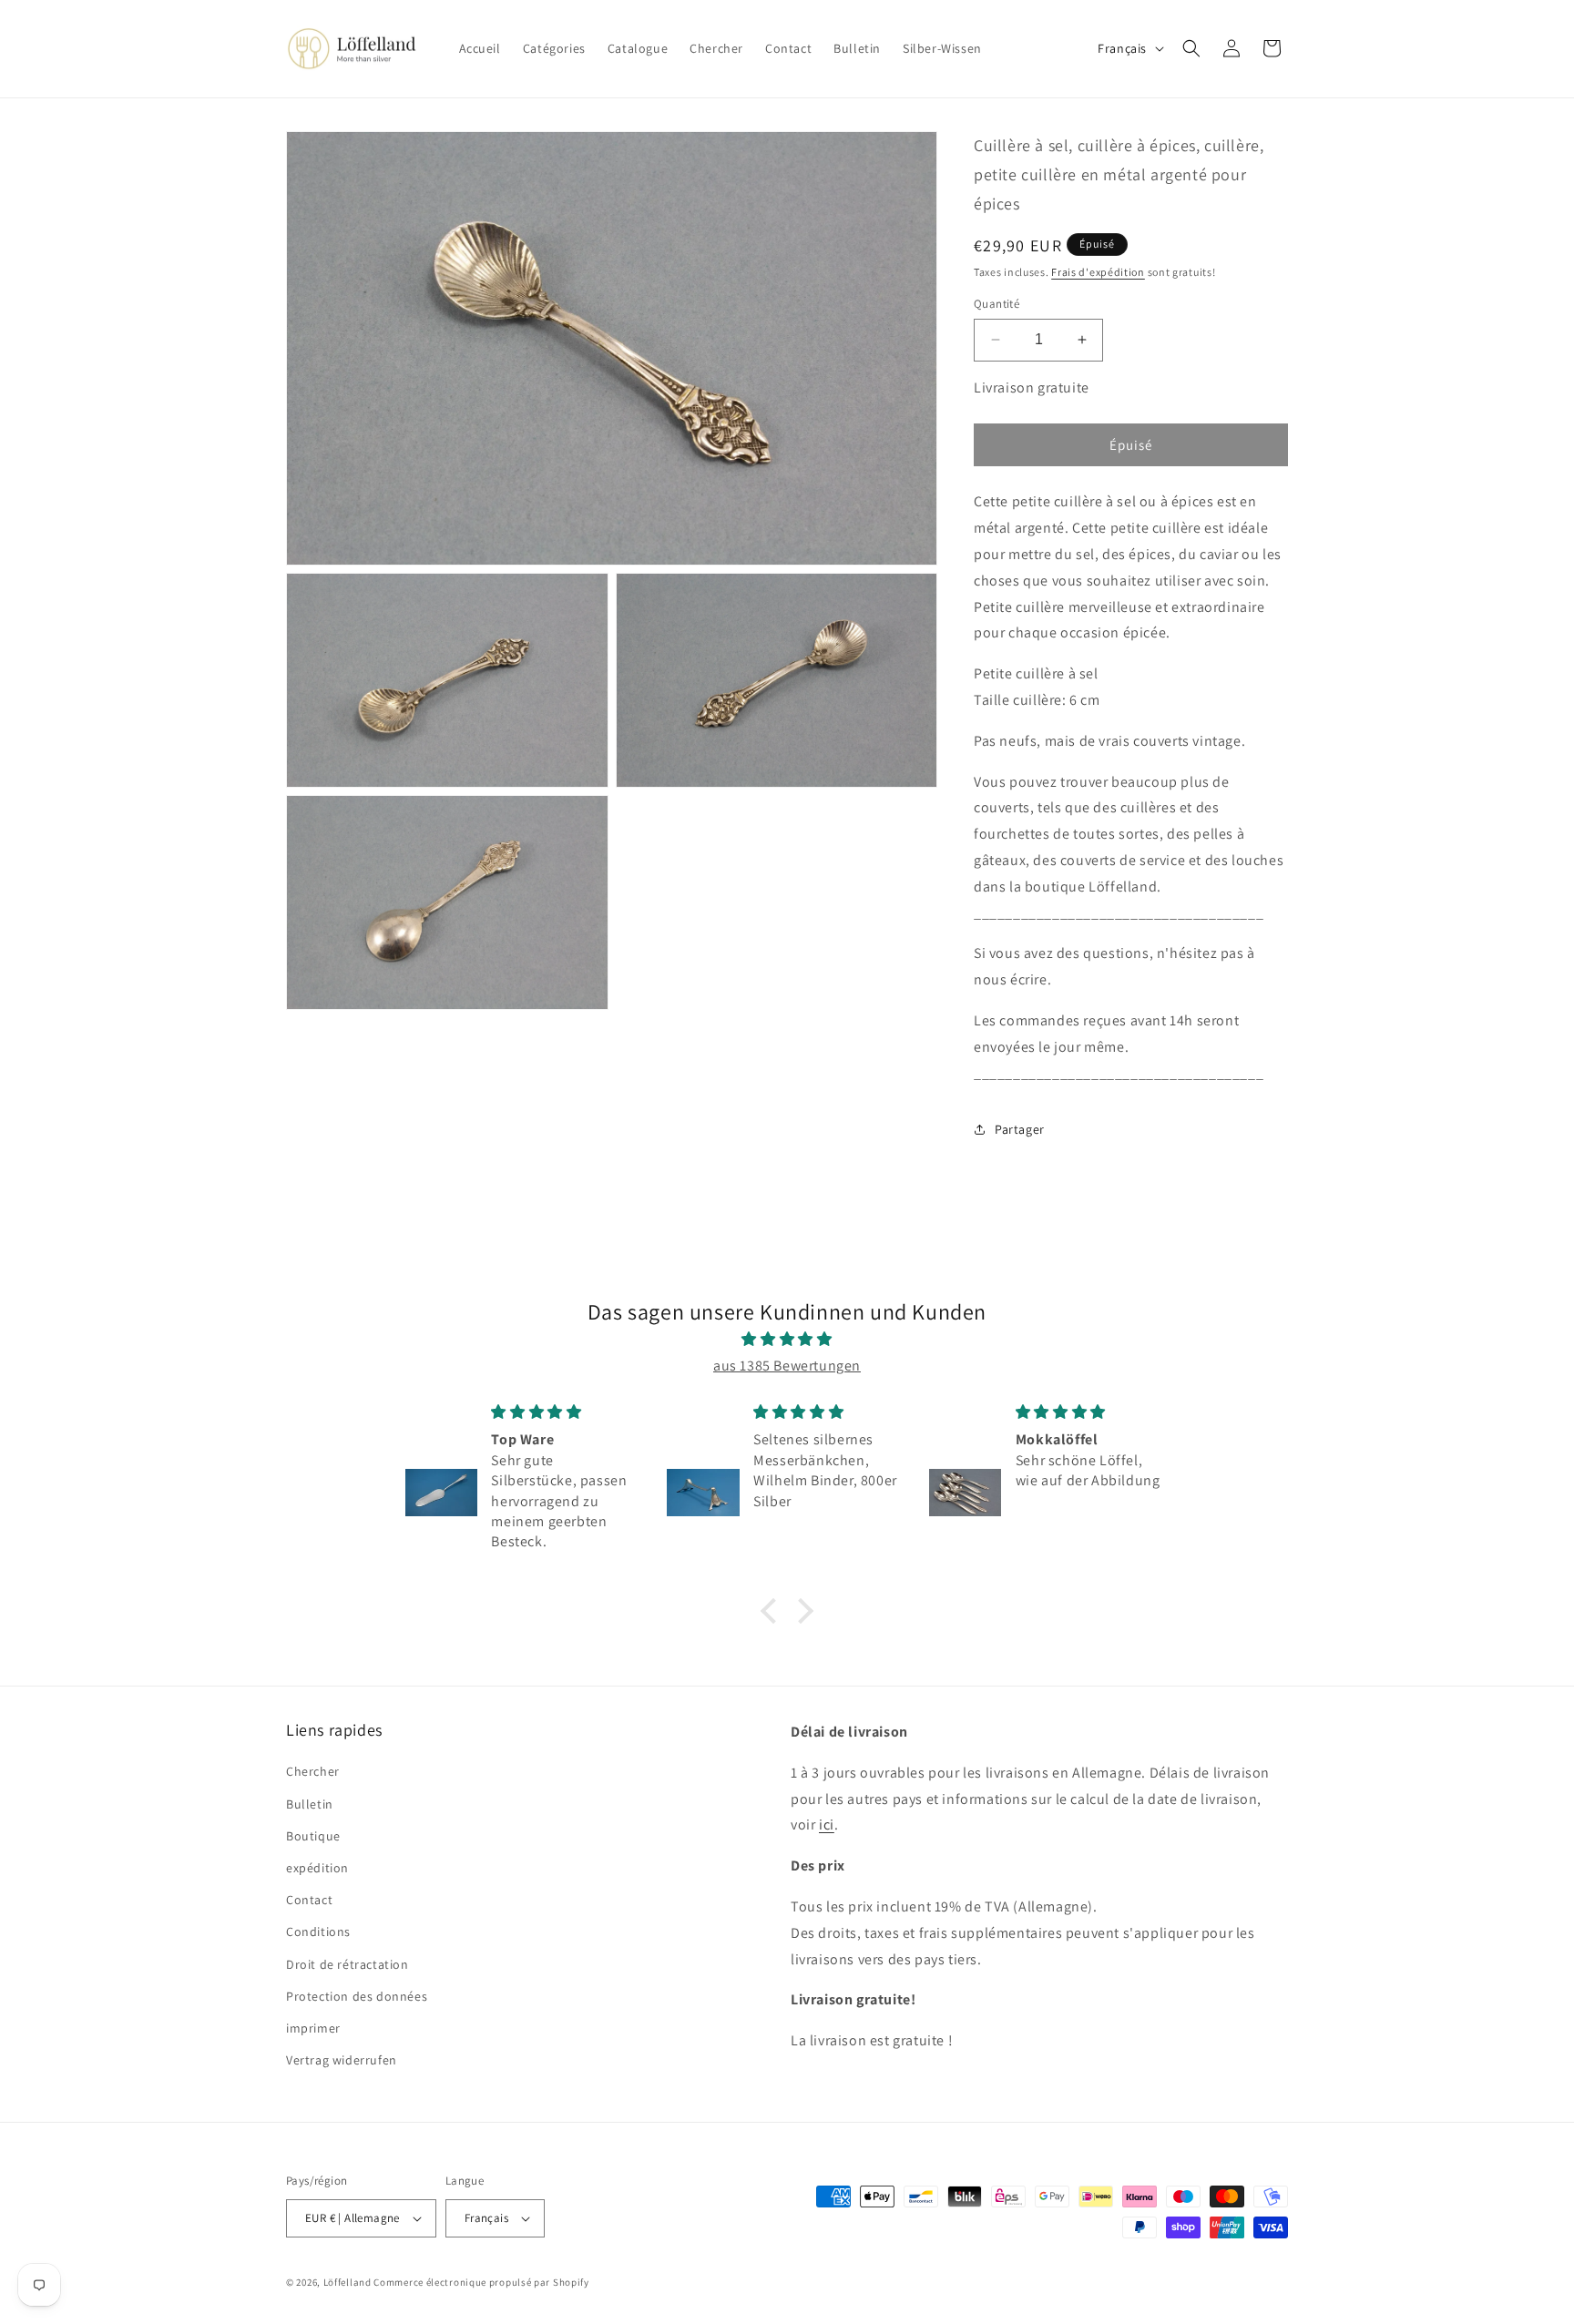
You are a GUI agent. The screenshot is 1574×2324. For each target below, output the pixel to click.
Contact (309, 1900)
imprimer (313, 2028)
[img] (787, 1340)
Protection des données (357, 1996)
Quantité (997, 304)
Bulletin (310, 1804)
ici (827, 1825)
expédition (317, 1868)
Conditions (318, 1932)
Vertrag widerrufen (342, 2060)
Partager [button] (1020, 1129)
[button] (1191, 48)
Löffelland (348, 2282)
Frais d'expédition (1098, 272)
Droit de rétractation (348, 1964)
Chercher (313, 1771)
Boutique (313, 1836)
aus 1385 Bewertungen (787, 1366)
